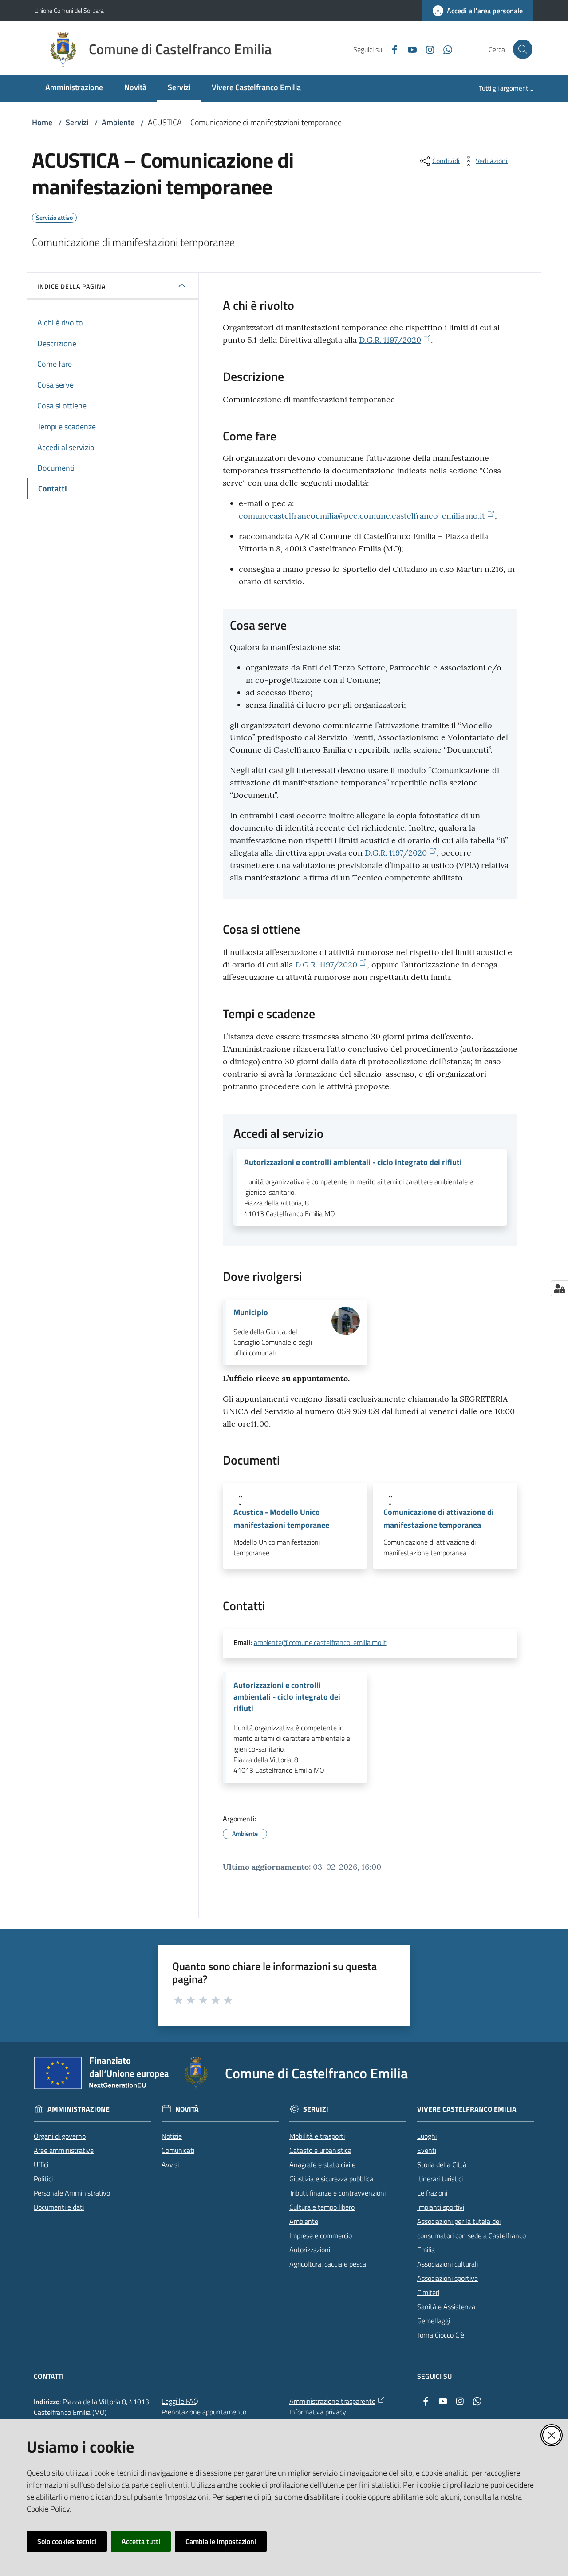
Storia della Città (442, 2164)
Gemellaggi (434, 2321)
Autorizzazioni (310, 2250)
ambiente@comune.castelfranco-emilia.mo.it (320, 1642)
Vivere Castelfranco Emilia (467, 2109)
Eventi (427, 2150)
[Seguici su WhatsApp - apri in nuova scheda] (444, 49)
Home (42, 122)
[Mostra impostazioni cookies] (559, 1288)
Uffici (41, 2164)
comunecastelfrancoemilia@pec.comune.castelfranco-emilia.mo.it (362, 516)
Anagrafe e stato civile (322, 2164)
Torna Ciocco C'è (441, 2335)
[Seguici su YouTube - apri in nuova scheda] (409, 49)
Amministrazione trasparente (332, 2401)
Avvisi (170, 2164)
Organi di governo (60, 2136)
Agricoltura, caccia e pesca (328, 2264)
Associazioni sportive (448, 2278)
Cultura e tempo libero (322, 2207)
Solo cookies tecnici (67, 2541)
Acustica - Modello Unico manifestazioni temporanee (281, 1518)
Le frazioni (432, 2193)
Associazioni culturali (448, 2264)
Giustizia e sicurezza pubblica (331, 2179)
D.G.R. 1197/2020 (390, 340)
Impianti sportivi (441, 2207)
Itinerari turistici (440, 2179)
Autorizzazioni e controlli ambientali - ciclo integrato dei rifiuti (353, 1162)
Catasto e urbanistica (320, 2150)
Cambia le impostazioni (221, 2541)
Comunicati (178, 2150)
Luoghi (427, 2136)
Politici (43, 2179)
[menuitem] (74, 88)
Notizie (172, 2136)
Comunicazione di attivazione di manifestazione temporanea (439, 1518)
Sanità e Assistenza (446, 2307)
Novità (187, 2109)
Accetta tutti (141, 2541)
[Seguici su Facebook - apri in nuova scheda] (391, 49)
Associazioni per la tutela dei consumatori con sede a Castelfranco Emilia (471, 2235)
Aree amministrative (64, 2150)
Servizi (77, 122)
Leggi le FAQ (180, 2401)
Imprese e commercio (321, 2235)
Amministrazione (79, 2109)
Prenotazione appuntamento (204, 2412)
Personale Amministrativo (72, 2193)
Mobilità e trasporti (317, 2136)
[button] (523, 49)
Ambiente (118, 122)
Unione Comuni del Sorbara (69, 10)
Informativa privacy (318, 2412)
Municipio (251, 1312)
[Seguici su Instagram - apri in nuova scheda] (426, 49)
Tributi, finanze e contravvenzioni (337, 2193)
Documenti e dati (59, 2207)
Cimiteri (428, 2292)
